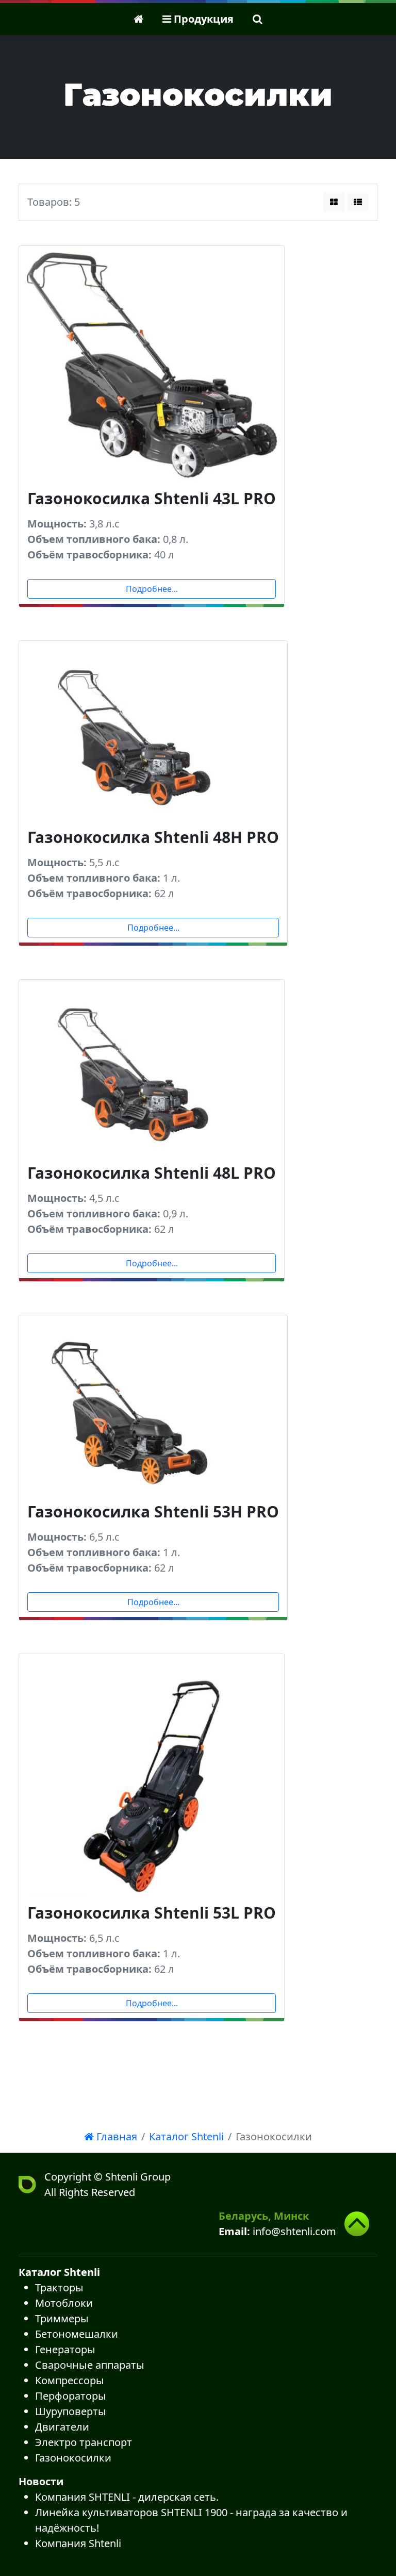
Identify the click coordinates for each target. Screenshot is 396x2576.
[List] (358, 202)
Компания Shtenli (78, 2543)
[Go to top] (357, 2224)
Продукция (202, 19)
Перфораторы (71, 2396)
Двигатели (62, 2427)
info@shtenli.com (294, 2231)
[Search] (258, 19)
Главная (115, 2136)
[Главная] (138, 19)
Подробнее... (152, 589)
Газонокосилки (73, 2458)
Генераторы (65, 2349)
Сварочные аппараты (90, 2365)
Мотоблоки (64, 2303)
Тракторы (59, 2288)
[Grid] (334, 202)
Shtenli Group (138, 2177)
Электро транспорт (84, 2442)
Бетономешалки (77, 2334)
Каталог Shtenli (186, 2136)
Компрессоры (70, 2380)
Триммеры (62, 2318)
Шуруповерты (71, 2411)
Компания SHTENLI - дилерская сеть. (127, 2497)
